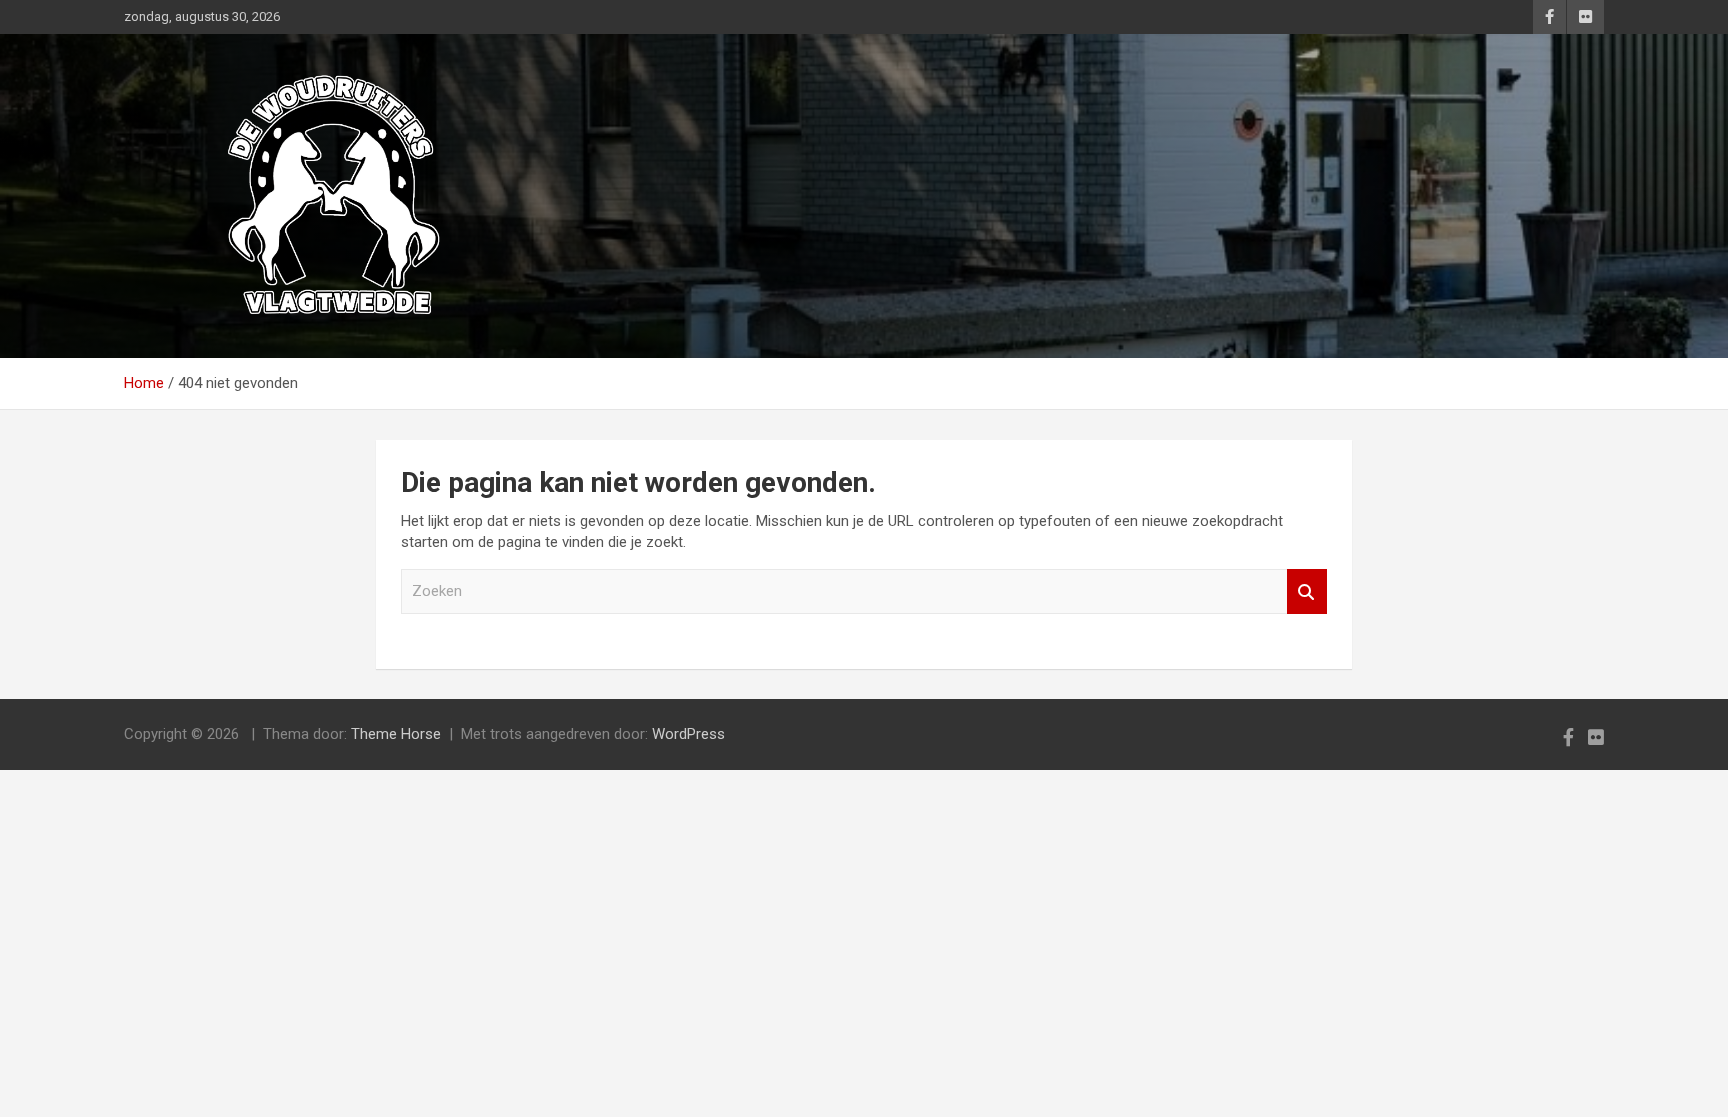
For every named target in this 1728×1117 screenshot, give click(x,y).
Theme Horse (396, 734)
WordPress (688, 734)
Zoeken (1307, 591)
